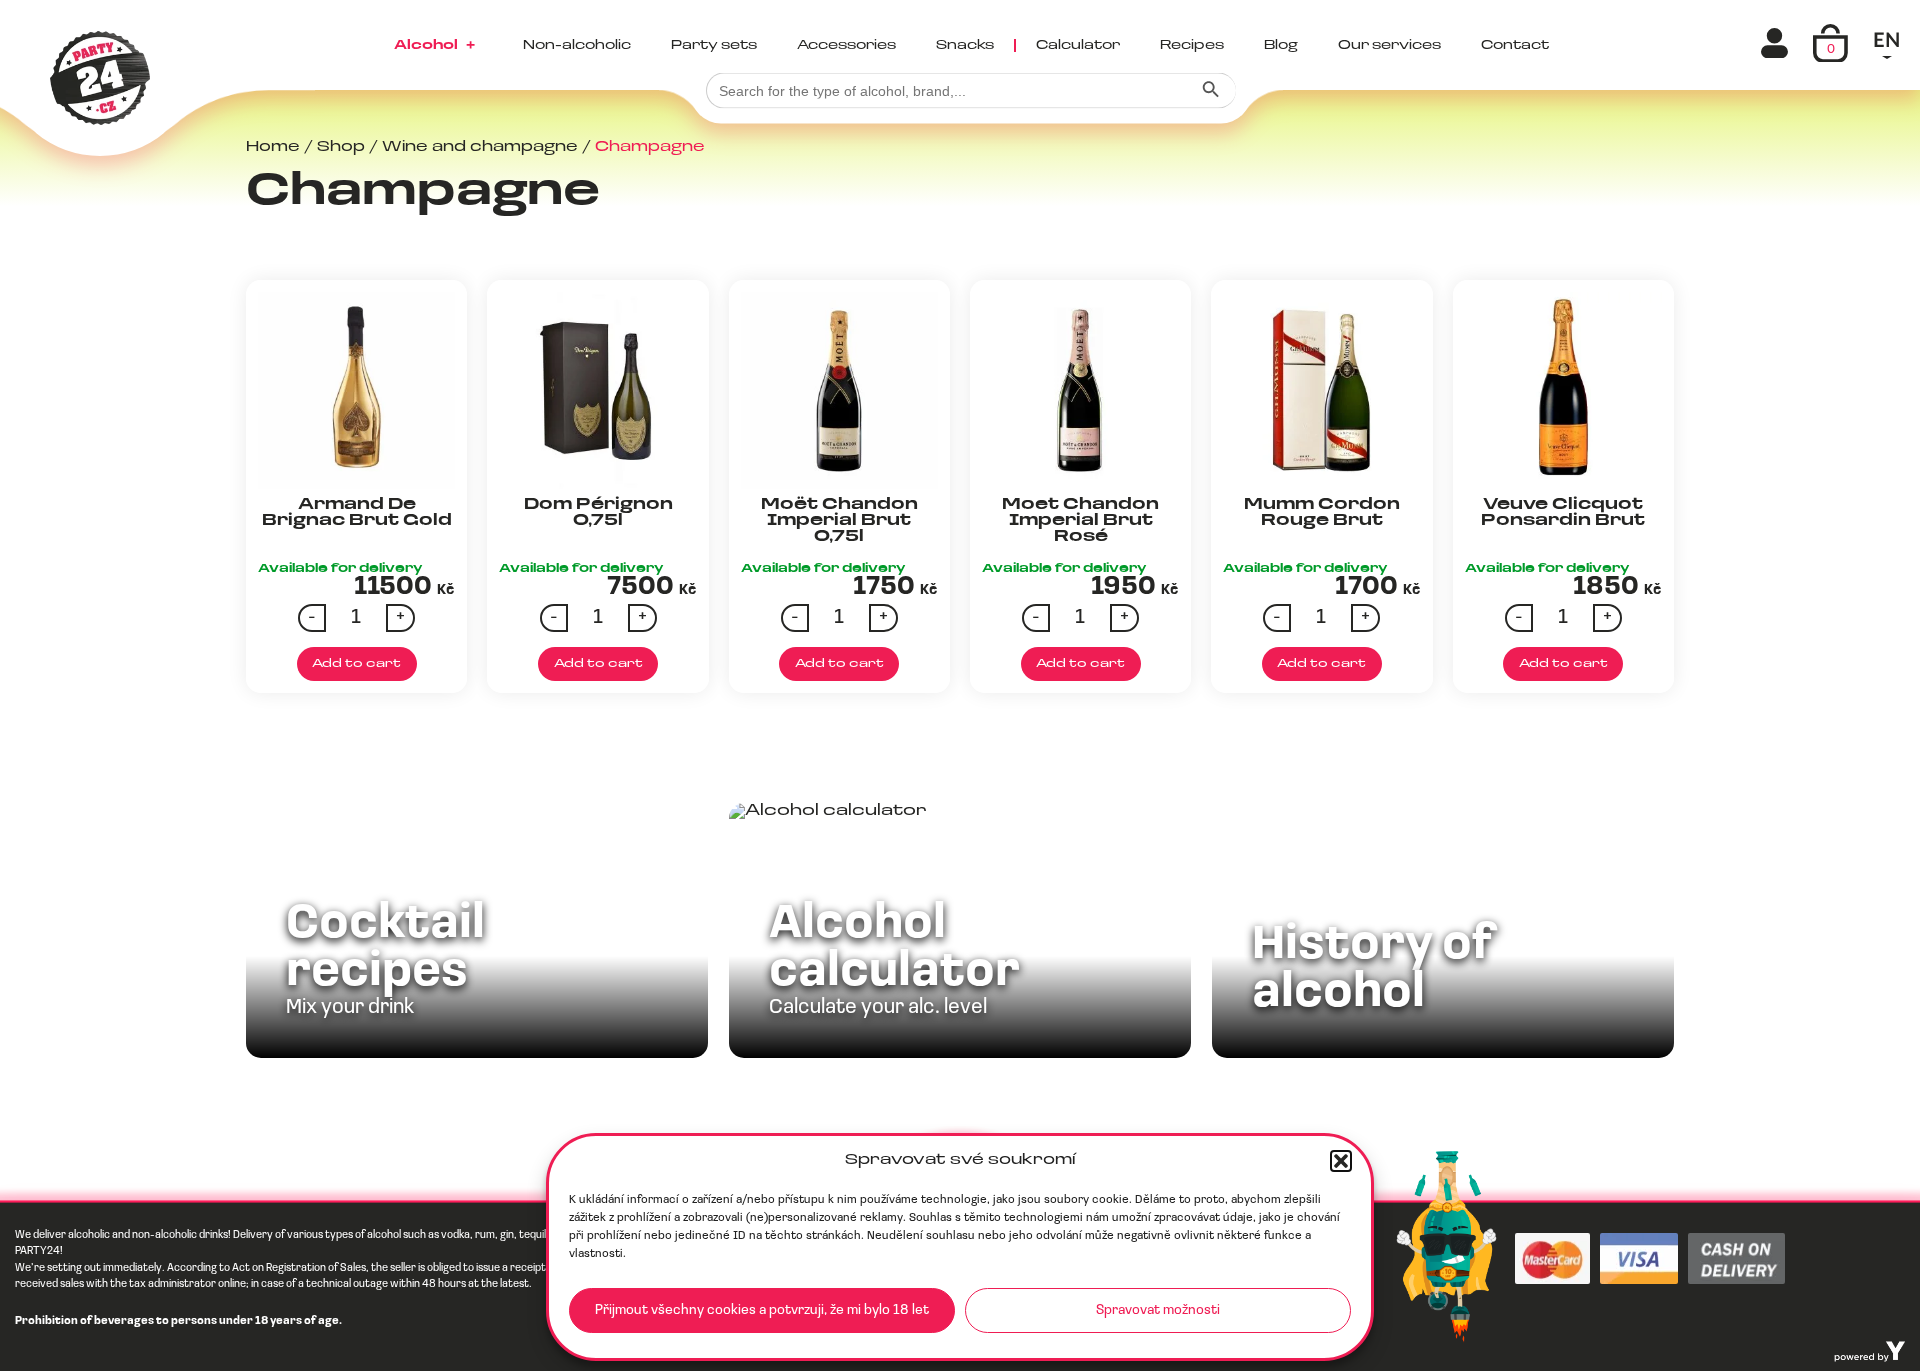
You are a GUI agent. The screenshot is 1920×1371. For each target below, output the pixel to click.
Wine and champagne (480, 147)
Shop (341, 147)
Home (273, 147)
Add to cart (356, 664)
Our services (1389, 45)
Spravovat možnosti (1158, 1310)
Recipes (1192, 45)
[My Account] (1777, 43)
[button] (1341, 1161)
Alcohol (434, 45)
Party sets (714, 45)
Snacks (965, 45)
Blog (1281, 45)
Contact (1515, 45)
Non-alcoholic (577, 45)
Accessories (846, 45)
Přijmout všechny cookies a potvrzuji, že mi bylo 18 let (762, 1310)
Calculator (1078, 45)
